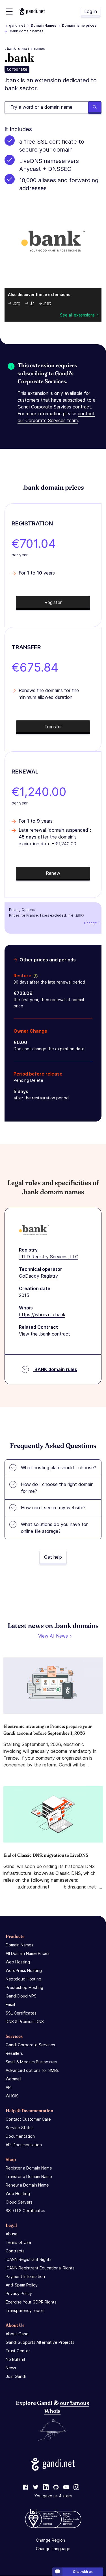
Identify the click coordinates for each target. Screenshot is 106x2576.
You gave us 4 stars (53, 2496)
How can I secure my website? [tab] (53, 1508)
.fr (32, 303)
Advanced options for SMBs (32, 2070)
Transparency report (25, 2310)
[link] (25, 2488)
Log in (91, 11)
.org (17, 303)
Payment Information (25, 2276)
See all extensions (77, 315)
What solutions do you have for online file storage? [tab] (54, 1528)
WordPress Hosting (24, 1970)
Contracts (15, 2251)
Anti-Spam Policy (22, 2285)
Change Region (50, 2540)
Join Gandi (16, 2376)
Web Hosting (18, 1962)
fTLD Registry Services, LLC (49, 1257)
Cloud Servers (19, 2202)
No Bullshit (16, 2359)
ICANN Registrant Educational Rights (40, 2268)
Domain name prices (79, 25)
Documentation (20, 2136)
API (9, 2087)
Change (90, 923)
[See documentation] (34, 976)
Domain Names (44, 25)
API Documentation (24, 2145)
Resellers (14, 2053)
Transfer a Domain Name (29, 2176)
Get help (53, 1557)
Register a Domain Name (29, 2168)
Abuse (12, 2234)
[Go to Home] (32, 11)
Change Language (53, 2549)
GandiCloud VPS (21, 1996)
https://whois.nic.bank (42, 1315)
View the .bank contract (45, 1334)
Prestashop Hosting (24, 1987)
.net (47, 303)
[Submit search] (95, 108)
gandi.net (17, 25)
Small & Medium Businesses (31, 2062)
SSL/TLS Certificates (25, 2211)
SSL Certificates (21, 2013)
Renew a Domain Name (27, 2185)
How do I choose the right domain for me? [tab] (57, 1488)
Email (10, 2004)
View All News (53, 1636)
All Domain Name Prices (28, 1953)
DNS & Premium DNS (25, 2021)
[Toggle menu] (9, 11)
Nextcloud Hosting (23, 1979)
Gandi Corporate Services (30, 2045)
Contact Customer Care (28, 2119)
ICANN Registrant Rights (29, 2259)
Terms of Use (18, 2242)
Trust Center (18, 2351)
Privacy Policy (19, 2293)
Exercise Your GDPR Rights (31, 2302)
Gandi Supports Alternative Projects (40, 2342)
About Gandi (18, 2334)
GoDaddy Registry (38, 1276)
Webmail (13, 2079)
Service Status (20, 2128)
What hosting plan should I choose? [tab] (59, 1468)
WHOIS (12, 2096)
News (11, 2368)
